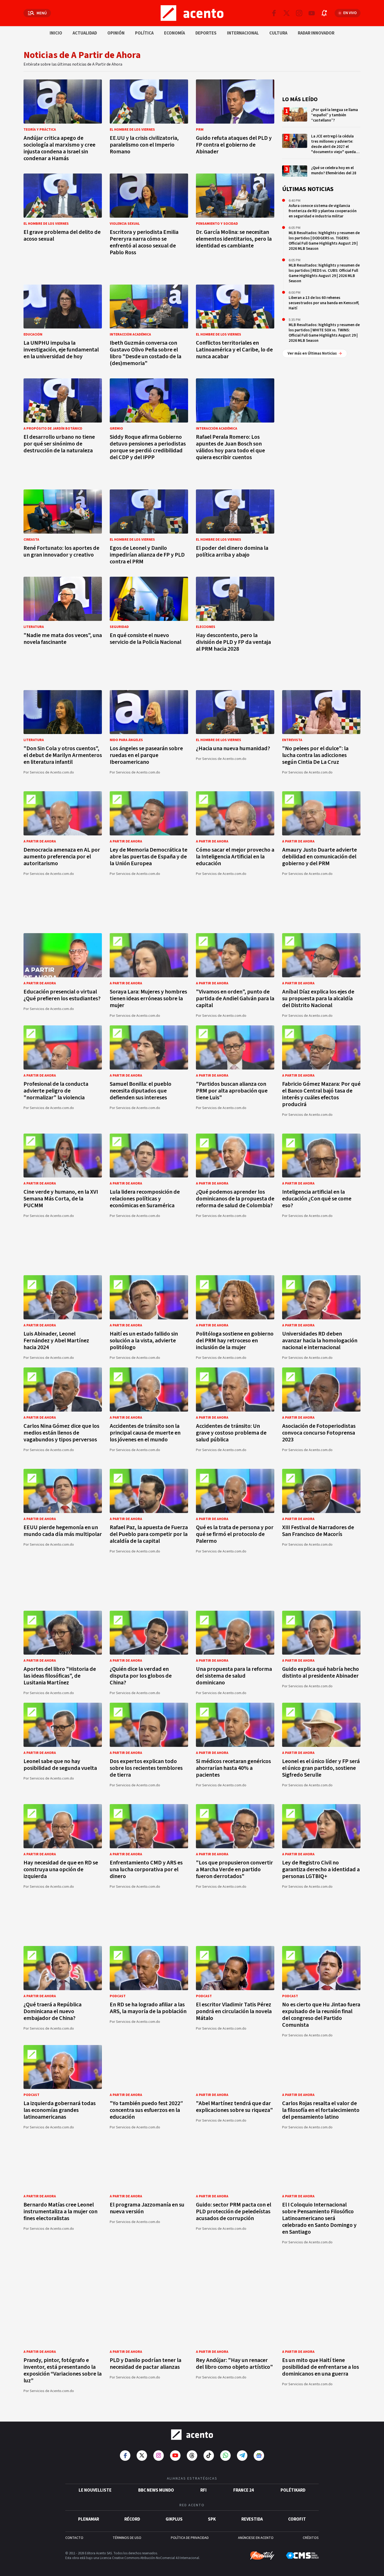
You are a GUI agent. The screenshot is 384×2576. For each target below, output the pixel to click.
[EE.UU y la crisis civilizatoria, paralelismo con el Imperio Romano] (149, 122)
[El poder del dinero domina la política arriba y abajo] (235, 529)
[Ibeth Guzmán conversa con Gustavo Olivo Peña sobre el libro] (149, 327)
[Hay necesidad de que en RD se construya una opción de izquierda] (63, 1846)
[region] (192, 908)
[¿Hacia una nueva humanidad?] (235, 732)
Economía (174, 33)
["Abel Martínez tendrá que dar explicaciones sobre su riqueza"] (235, 2087)
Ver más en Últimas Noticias (312, 353)
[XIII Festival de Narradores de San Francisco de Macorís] (321, 1511)
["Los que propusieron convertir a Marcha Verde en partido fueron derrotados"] (235, 1846)
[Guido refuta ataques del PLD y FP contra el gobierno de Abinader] (235, 122)
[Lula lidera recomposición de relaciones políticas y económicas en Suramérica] (149, 1176)
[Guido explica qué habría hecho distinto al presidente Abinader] (321, 1653)
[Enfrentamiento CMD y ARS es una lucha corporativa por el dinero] (149, 1846)
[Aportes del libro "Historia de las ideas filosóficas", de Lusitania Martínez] (63, 1653)
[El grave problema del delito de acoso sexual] (63, 216)
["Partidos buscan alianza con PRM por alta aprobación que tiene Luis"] (235, 1071)
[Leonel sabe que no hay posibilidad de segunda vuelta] (63, 1745)
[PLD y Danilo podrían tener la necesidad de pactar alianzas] (149, 2347)
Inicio (56, 33)
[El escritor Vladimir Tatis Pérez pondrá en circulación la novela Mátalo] (235, 1992)
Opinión (116, 33)
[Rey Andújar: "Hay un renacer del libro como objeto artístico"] (235, 2347)
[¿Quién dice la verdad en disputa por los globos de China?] (149, 1653)
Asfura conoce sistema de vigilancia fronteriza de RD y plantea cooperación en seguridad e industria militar (323, 211)
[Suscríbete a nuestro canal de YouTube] (312, 13)
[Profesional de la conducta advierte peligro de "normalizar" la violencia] (63, 1071)
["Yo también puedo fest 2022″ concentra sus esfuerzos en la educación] (149, 2087)
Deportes (206, 33)
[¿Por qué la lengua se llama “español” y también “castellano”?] (321, 117)
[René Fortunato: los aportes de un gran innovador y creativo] (63, 529)
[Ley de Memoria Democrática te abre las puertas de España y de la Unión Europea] (149, 833)
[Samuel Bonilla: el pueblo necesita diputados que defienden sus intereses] (149, 1071)
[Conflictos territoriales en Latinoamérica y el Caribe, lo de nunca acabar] (235, 327)
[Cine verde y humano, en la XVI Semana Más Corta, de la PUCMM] (63, 1176)
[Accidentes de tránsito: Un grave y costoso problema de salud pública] (235, 1410)
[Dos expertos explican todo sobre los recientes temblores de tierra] (149, 1745)
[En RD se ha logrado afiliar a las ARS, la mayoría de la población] (149, 1992)
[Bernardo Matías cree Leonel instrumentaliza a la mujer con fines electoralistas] (63, 2195)
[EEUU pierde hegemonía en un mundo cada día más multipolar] (63, 1511)
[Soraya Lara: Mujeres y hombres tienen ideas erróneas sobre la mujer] (149, 975)
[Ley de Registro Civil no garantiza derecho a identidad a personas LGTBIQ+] (321, 1846)
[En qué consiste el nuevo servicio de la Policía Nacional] (149, 616)
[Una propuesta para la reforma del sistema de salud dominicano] (235, 1653)
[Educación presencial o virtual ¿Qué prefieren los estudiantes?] (63, 975)
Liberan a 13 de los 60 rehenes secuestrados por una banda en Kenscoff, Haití (324, 303)
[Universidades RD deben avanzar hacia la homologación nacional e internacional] (321, 1317)
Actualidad (85, 33)
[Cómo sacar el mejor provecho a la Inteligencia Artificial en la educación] (235, 833)
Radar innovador (316, 33)
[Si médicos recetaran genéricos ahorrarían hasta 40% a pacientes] (235, 1745)
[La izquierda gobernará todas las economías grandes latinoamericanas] (63, 2087)
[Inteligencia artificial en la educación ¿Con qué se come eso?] (321, 1176)
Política (144, 33)
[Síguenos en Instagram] (299, 13)
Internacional (243, 33)
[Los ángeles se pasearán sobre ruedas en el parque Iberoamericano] (149, 732)
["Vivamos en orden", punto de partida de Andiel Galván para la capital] (235, 975)
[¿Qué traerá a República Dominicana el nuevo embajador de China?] (63, 1992)
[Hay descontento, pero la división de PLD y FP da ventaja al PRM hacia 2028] (235, 616)
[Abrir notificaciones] (324, 13)
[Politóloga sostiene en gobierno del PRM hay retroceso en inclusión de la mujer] (235, 1317)
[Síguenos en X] (287, 13)
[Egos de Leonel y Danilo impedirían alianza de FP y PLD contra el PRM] (149, 529)
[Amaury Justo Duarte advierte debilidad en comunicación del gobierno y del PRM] (321, 833)
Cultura (278, 33)
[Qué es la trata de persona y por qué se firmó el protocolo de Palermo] (235, 1511)
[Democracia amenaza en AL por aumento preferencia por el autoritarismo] (63, 833)
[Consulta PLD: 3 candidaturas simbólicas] (321, 2446)
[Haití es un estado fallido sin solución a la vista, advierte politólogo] (149, 1317)
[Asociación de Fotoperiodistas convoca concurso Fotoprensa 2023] (321, 1410)
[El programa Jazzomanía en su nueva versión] (149, 2195)
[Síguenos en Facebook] (274, 13)
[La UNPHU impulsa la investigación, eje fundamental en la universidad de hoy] (63, 327)
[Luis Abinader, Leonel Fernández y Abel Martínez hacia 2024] (63, 1317)
